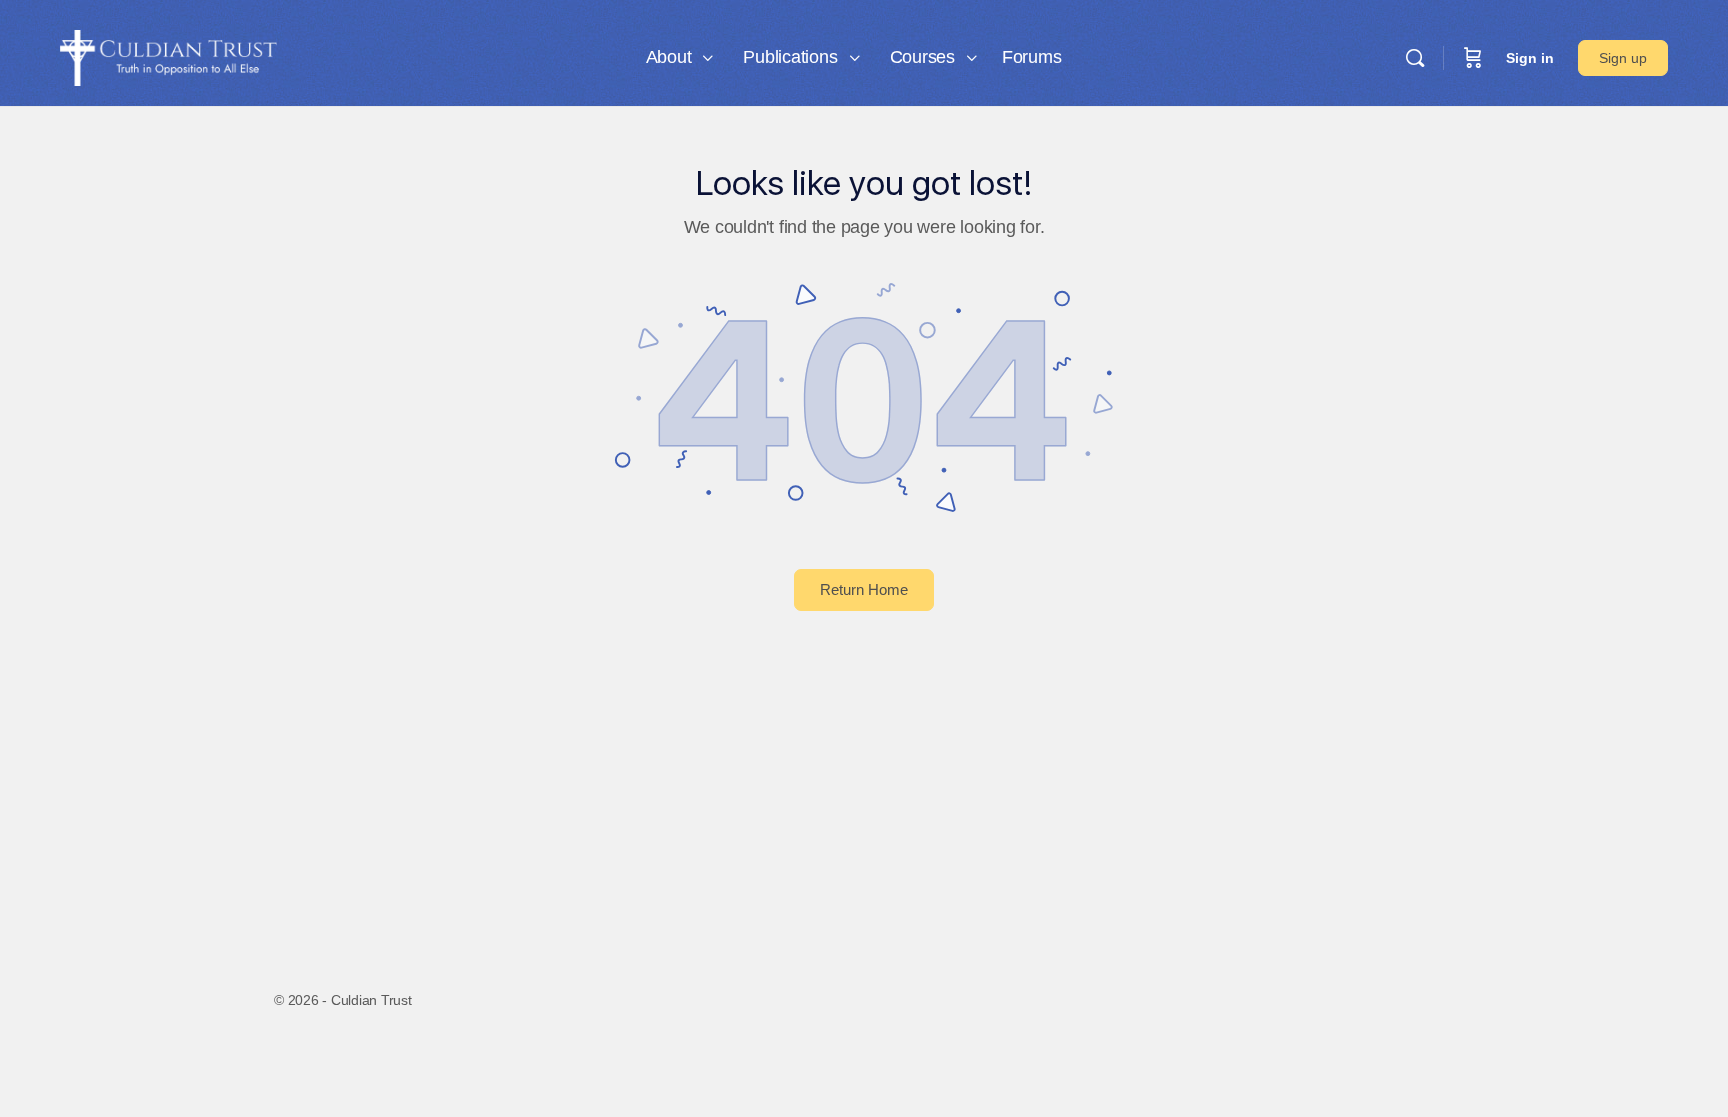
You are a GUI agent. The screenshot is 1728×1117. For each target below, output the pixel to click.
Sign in (1530, 58)
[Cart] (1473, 58)
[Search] (1415, 58)
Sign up (1623, 58)
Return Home (864, 589)
